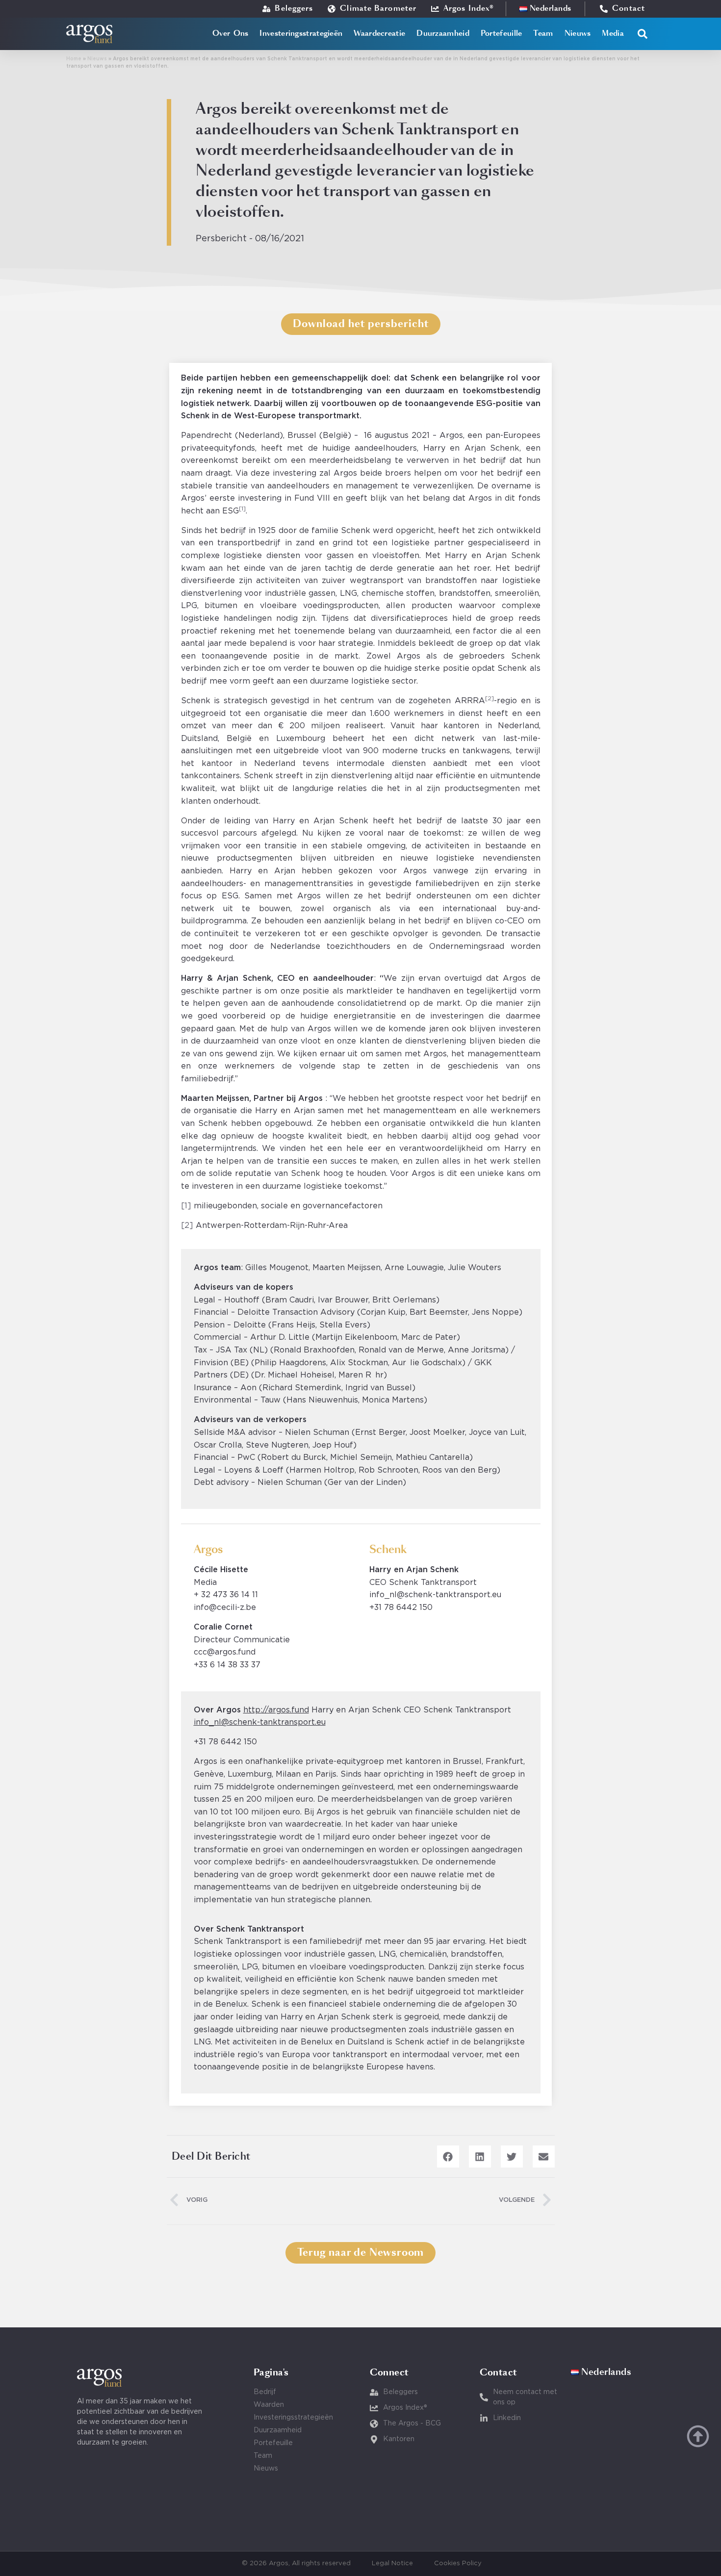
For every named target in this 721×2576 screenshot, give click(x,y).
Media (613, 34)
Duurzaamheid (443, 34)
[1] (186, 1206)
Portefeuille (502, 34)
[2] (187, 1225)
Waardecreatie (379, 34)
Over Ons (230, 34)
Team (543, 34)
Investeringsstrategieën (301, 34)
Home (74, 59)
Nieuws (578, 34)
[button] (643, 34)
